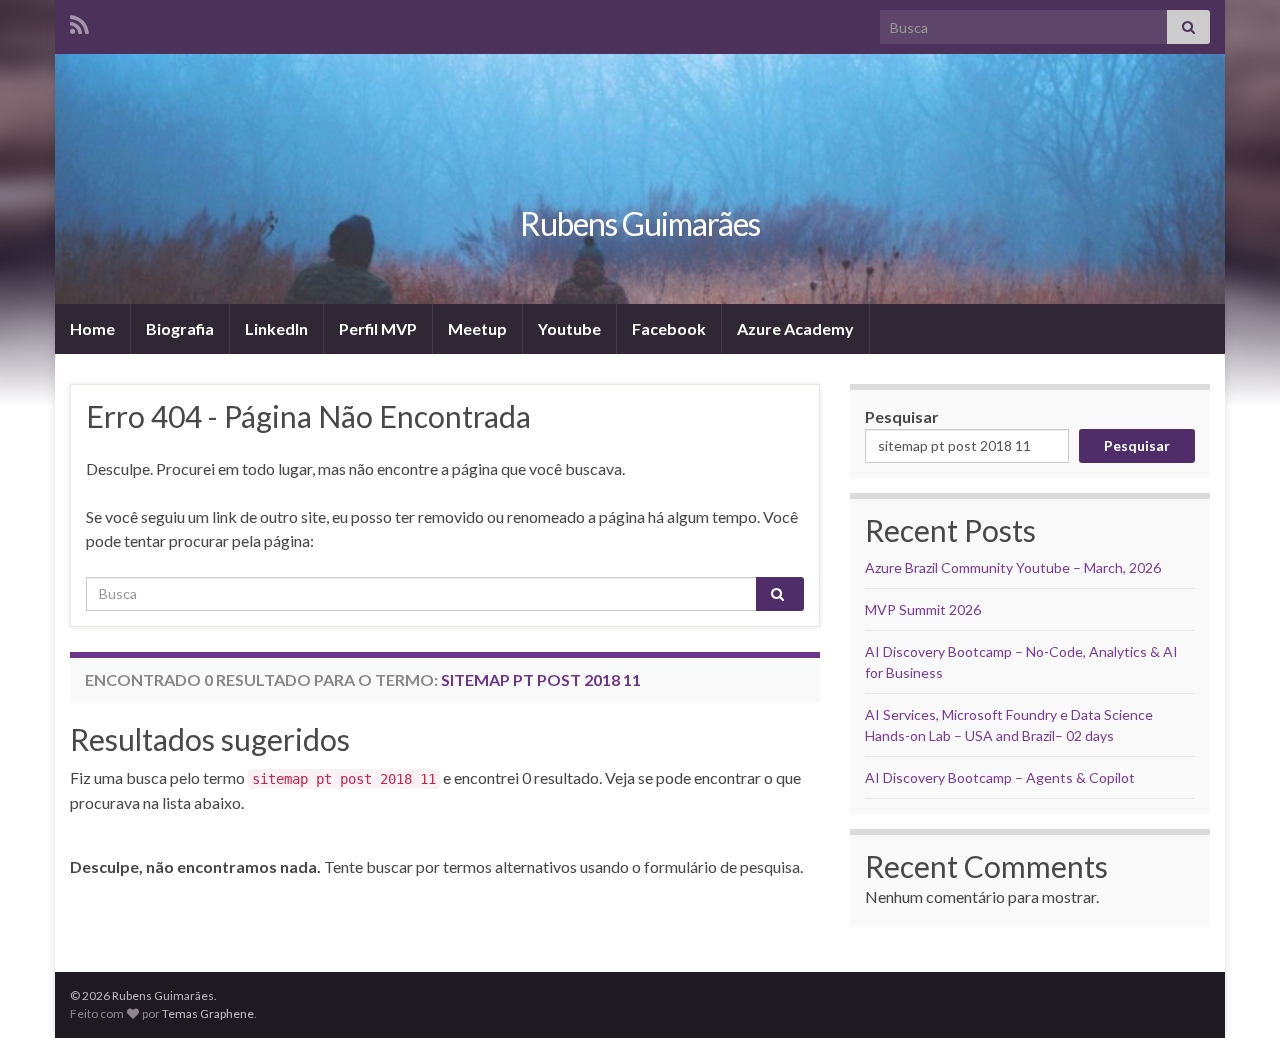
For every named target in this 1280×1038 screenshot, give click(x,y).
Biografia (180, 328)
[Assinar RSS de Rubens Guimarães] (79, 21)
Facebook (669, 328)
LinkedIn (276, 328)
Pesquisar (902, 416)
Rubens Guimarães (640, 223)
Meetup (477, 328)
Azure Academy (795, 328)
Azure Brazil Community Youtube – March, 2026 (1013, 567)
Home (92, 328)
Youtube (569, 328)
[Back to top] (1235, 993)
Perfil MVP (378, 328)
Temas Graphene (208, 1013)
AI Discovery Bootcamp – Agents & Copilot (1000, 777)
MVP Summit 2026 (923, 609)
